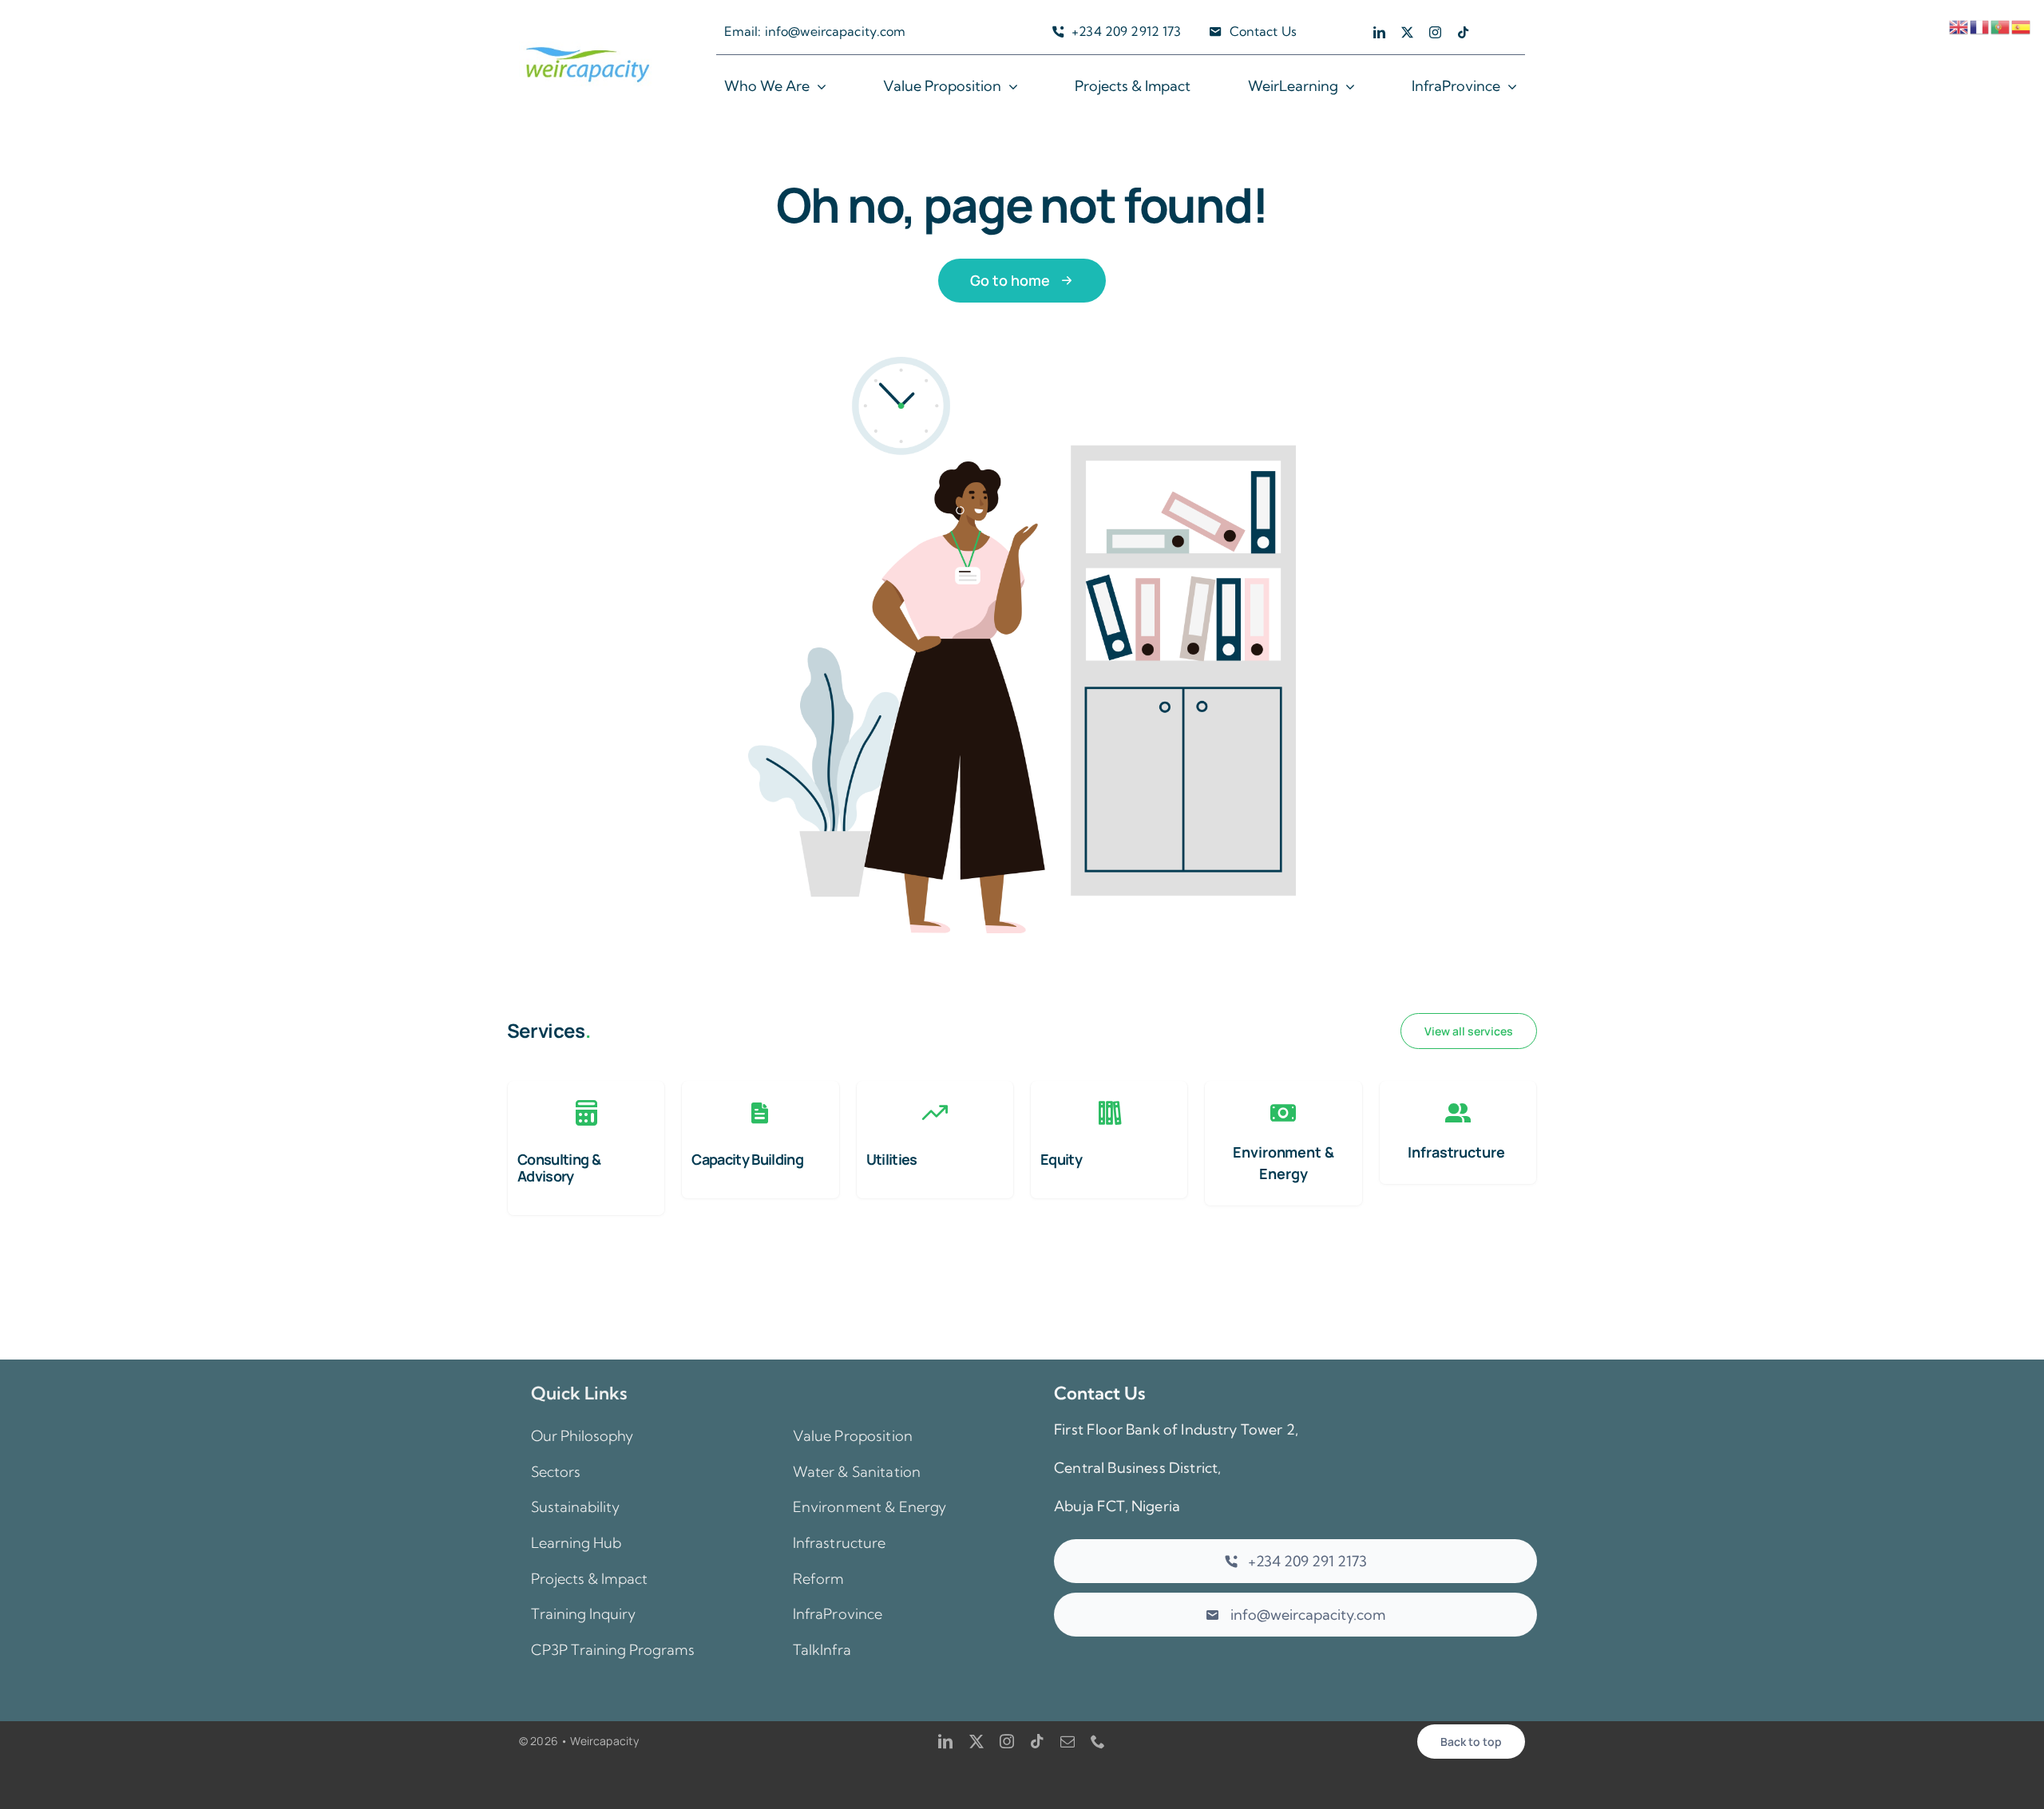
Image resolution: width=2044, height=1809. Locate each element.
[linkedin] (1379, 32)
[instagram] (1435, 32)
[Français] (1980, 25)
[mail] (1068, 1741)
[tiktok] (1463, 32)
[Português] (2001, 25)
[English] (1959, 25)
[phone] (1098, 1741)
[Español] (2022, 25)
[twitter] (1407, 32)
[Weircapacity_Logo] (588, 49)
